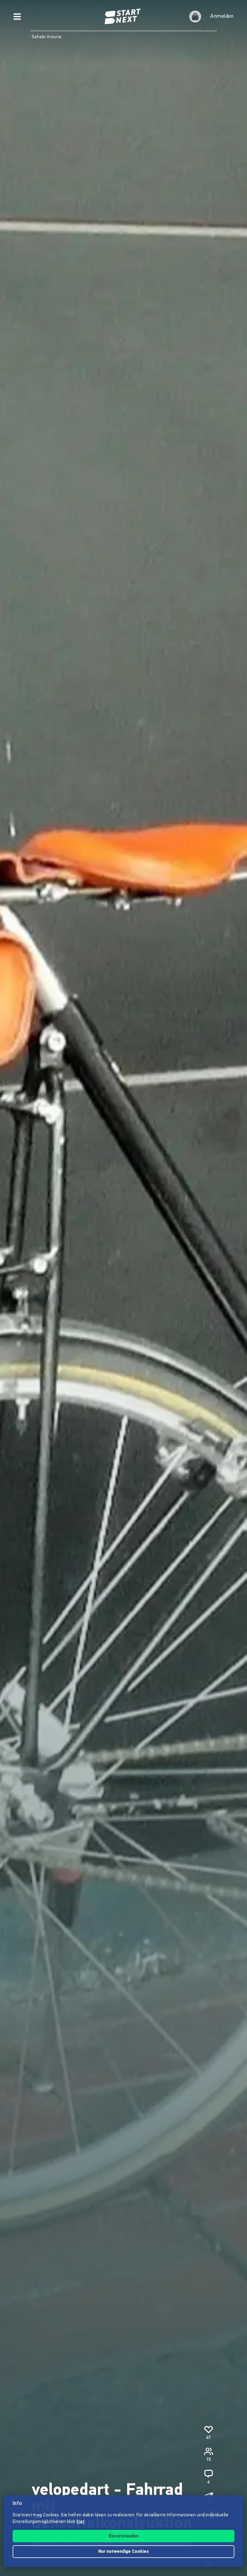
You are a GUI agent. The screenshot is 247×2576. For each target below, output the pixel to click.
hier (81, 2522)
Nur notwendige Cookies (123, 2552)
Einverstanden (124, 2536)
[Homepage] (123, 17)
